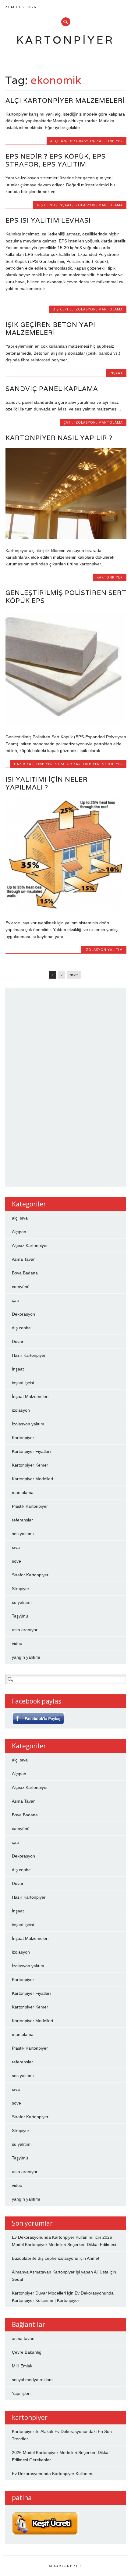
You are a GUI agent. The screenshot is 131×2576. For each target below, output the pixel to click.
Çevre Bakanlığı (27, 2352)
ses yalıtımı (23, 1534)
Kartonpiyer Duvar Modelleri (39, 2293)
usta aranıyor (25, 1630)
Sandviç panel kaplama (52, 389)
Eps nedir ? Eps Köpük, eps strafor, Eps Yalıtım (56, 160)
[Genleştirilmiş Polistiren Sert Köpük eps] (66, 724)
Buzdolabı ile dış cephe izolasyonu (45, 2258)
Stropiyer (112, 764)
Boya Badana (25, 1273)
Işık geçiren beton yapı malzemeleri (50, 329)
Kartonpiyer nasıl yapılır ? (59, 438)
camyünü (21, 1287)
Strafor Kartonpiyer (77, 764)
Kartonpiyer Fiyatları (31, 1451)
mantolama (111, 205)
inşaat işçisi (23, 1383)
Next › (74, 975)
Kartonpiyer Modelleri (32, 1479)
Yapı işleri (21, 2393)
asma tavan (23, 2338)
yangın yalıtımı (26, 1657)
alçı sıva (20, 1218)
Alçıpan (58, 141)
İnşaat (65, 205)
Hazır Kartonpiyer (33, 764)
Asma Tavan (24, 1259)
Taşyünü (20, 1616)
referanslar (22, 1520)
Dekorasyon (81, 141)
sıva (16, 1547)
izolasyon (85, 205)
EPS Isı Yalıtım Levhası (48, 220)
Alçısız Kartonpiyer (30, 1245)
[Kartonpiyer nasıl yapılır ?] (66, 537)
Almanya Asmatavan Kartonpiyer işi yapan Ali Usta (60, 2272)
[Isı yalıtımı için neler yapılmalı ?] (66, 910)
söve (16, 1561)
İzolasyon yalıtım (104, 949)
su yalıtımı (22, 1602)
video (17, 1643)
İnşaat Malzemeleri (30, 1396)
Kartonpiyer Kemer (30, 1465)
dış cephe (46, 205)
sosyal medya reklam (32, 2380)
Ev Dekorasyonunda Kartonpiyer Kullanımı (53, 2237)
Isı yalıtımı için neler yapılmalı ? (47, 783)
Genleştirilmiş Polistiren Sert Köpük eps (66, 597)
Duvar (18, 1342)
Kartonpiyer (65, 40)
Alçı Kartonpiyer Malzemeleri (65, 100)
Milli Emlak (22, 2366)
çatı (68, 422)
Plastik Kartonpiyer (30, 1506)
